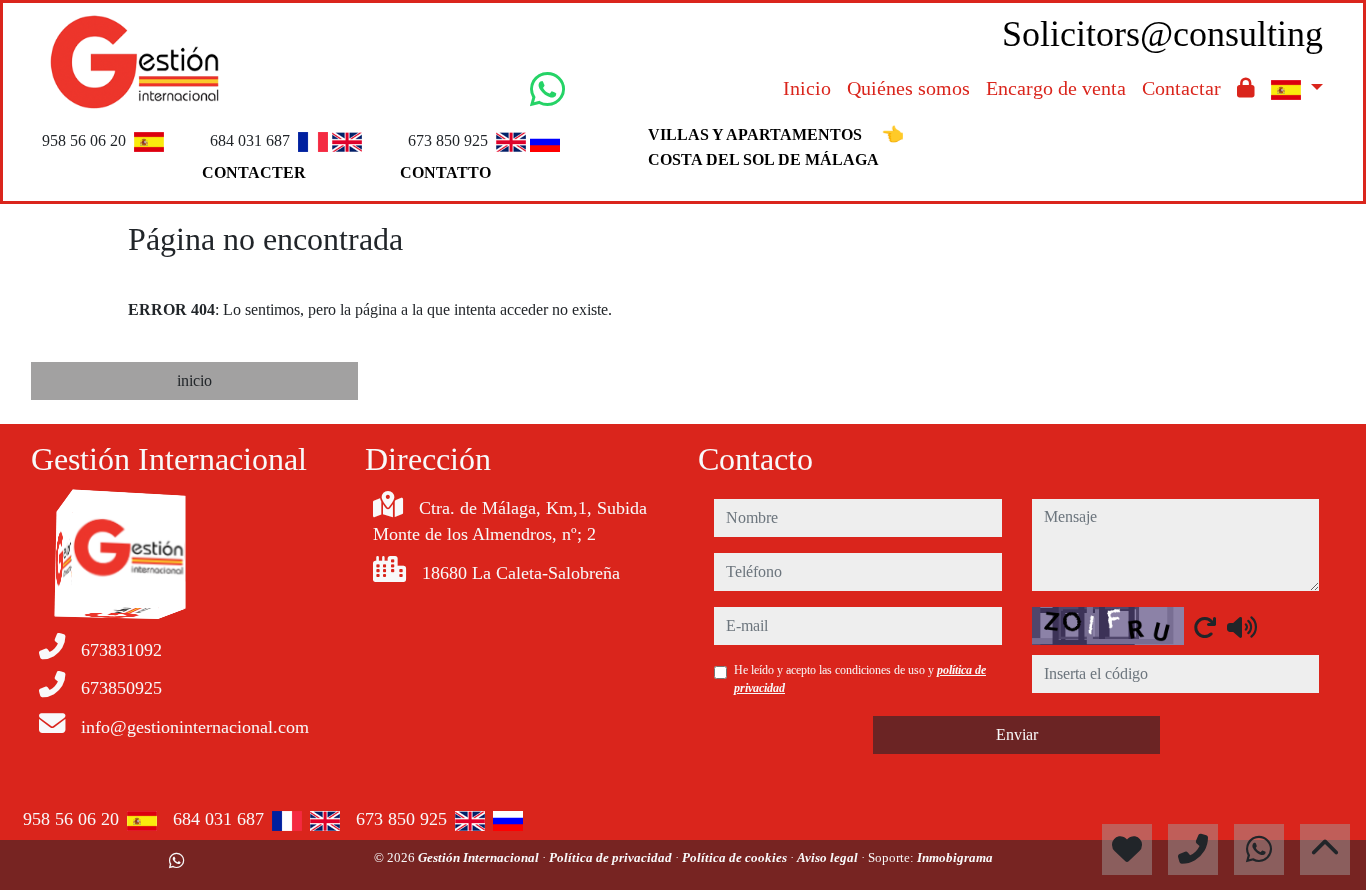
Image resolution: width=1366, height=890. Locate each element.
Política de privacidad (612, 857)
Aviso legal (829, 857)
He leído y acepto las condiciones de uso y (860, 679)
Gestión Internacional (480, 857)
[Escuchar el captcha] (1242, 627)
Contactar (1181, 88)
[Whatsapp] (176, 861)
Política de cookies (736, 857)
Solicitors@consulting (1162, 34)
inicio (194, 380)
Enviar (1017, 734)
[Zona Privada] (1246, 88)
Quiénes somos (908, 88)
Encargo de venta (1056, 88)
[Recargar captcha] (1205, 627)
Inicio (807, 88)
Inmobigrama (955, 857)
